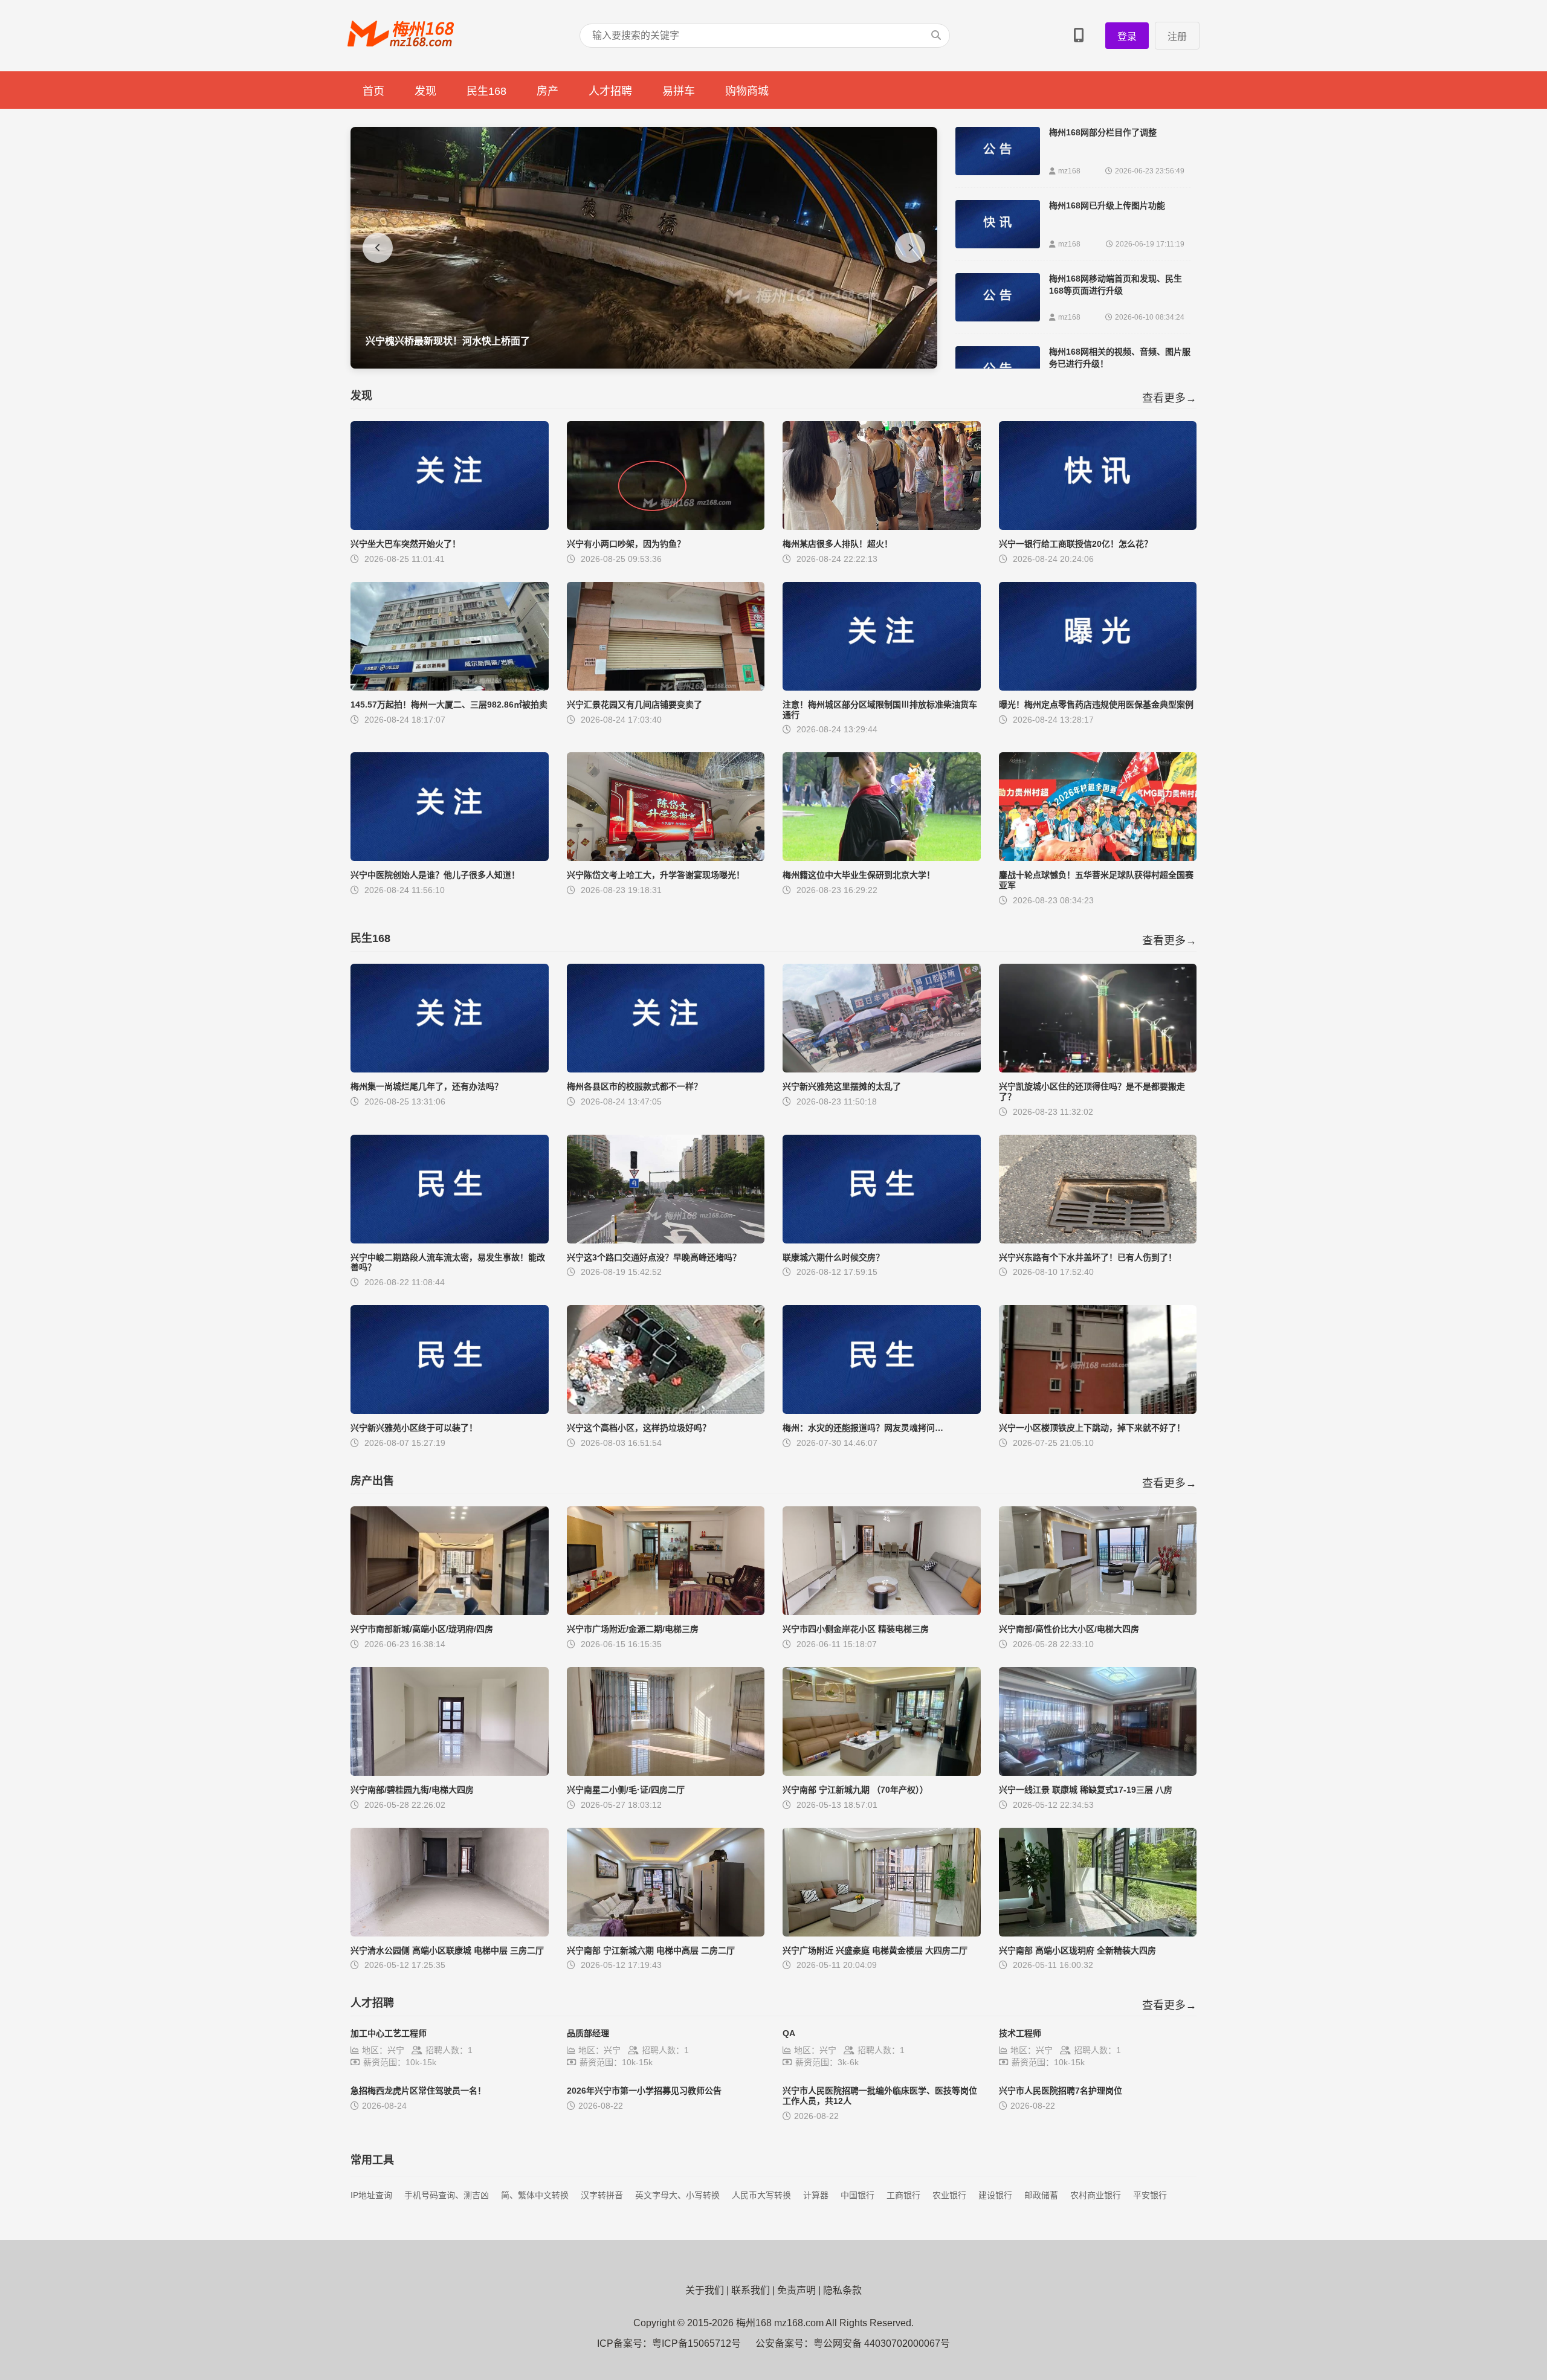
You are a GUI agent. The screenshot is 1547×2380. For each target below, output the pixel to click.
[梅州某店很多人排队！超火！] (882, 527)
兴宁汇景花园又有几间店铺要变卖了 (635, 705)
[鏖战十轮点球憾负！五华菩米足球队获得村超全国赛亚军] (1098, 858)
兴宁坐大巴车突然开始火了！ (405, 544)
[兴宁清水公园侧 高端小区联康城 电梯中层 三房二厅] (450, 1933)
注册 (1177, 37)
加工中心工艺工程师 (389, 2033)
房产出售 (372, 1481)
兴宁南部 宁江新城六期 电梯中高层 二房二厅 (651, 1950)
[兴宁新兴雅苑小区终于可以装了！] (450, 1411)
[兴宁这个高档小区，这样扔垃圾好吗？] (666, 1411)
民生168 (486, 91)
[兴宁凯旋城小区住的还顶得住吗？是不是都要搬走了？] (1098, 1069)
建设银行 (995, 2195)
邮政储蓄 (1041, 2195)
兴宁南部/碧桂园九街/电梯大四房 (412, 1790)
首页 (373, 91)
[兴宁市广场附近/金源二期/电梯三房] (666, 1612)
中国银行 (857, 2195)
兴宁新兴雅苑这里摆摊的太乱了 (842, 1086)
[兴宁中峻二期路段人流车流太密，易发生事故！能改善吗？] (450, 1240)
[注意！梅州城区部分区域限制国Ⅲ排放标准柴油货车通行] (882, 687)
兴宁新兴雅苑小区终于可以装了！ (414, 1428)
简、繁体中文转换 (535, 2195)
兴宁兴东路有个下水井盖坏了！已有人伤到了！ (1088, 1257)
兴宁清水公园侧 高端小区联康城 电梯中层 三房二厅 (447, 1950)
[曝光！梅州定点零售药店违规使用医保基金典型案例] (1098, 687)
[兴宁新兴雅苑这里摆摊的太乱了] (882, 1069)
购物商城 (747, 91)
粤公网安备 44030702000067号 (882, 2343)
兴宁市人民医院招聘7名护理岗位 (1061, 2091)
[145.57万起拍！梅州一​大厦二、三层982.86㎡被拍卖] (450, 687)
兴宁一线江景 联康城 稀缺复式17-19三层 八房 (1086, 1790)
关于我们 (705, 2290)
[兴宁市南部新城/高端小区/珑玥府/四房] (450, 1612)
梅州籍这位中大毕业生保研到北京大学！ (859, 875)
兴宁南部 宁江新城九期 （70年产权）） (855, 1790)
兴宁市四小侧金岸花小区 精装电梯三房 (856, 1629)
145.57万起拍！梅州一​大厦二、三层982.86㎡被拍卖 (449, 705)
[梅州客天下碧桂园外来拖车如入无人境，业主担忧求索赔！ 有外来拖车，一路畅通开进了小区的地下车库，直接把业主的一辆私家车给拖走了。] (644, 365)
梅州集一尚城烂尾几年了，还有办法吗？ (427, 1086)
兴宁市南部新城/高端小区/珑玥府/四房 (422, 1629)
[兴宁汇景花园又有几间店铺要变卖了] (666, 687)
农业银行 (949, 2195)
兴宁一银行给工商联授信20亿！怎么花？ (1076, 544)
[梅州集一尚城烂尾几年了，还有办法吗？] (450, 1069)
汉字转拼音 (602, 2195)
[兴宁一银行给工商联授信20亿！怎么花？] (1098, 527)
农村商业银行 (1096, 2195)
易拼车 (679, 91)
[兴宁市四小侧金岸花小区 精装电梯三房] (882, 1612)
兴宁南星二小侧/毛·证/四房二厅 (626, 1790)
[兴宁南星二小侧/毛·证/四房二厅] (666, 1772)
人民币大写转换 (761, 2195)
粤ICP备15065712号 (696, 2343)
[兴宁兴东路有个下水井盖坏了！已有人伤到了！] (1098, 1240)
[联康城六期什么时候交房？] (882, 1240)
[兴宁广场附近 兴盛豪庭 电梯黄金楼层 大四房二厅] (882, 1933)
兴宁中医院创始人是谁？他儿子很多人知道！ (435, 875)
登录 (1127, 37)
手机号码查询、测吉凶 (447, 2195)
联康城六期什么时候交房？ (833, 1257)
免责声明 (796, 2290)
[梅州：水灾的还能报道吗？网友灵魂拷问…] (882, 1411)
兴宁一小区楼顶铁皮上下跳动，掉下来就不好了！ (1092, 1428)
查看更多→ (1169, 398)
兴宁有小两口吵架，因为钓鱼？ (626, 544)
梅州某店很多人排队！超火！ (838, 544)
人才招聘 (610, 91)
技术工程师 (1020, 2033)
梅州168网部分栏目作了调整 (1103, 132)
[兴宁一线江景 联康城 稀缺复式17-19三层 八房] (1098, 1772)
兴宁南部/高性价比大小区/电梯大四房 (1069, 1629)
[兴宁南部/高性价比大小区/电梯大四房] (1098, 1612)
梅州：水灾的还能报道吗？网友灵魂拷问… (863, 1428)
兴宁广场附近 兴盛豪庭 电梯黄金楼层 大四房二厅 (875, 1950)
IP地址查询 (371, 2195)
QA (789, 2033)
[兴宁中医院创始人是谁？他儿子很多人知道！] (450, 858)
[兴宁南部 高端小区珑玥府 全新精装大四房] (1098, 1933)
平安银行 (1150, 2195)
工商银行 (903, 2195)
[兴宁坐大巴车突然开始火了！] (450, 527)
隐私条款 (842, 2290)
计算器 (816, 2195)
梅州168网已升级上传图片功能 (1107, 205)
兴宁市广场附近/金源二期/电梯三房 (633, 1629)
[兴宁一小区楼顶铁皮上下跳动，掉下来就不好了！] (1098, 1411)
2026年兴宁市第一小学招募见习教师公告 (644, 2091)
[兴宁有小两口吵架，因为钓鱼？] (666, 527)
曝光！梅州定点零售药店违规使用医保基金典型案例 (1096, 705)
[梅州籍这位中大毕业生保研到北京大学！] (882, 858)
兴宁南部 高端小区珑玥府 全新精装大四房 (1077, 1950)
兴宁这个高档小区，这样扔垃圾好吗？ (639, 1428)
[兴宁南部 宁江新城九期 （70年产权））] (882, 1772)
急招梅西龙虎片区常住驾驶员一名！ (418, 2091)
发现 (425, 91)
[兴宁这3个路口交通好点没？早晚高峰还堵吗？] (666, 1240)
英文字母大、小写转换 (677, 2195)
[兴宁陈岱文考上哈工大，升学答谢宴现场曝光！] (666, 858)
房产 (547, 91)
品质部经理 (588, 2033)
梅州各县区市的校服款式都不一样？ (635, 1086)
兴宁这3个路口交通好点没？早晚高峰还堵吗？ (654, 1257)
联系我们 (751, 2290)
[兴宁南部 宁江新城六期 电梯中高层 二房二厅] (666, 1933)
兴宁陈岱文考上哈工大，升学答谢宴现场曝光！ (656, 875)
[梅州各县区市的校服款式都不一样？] (666, 1069)
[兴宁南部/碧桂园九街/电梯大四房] (450, 1772)
